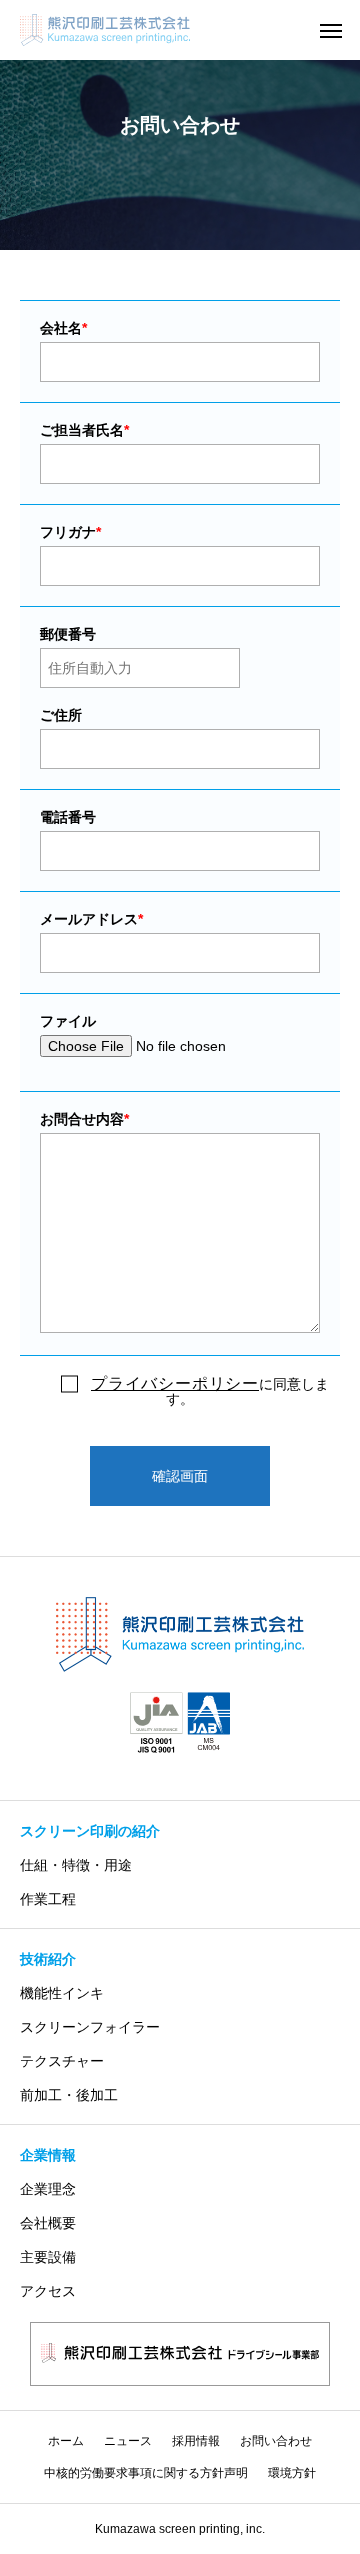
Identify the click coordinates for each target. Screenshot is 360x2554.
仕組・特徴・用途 (76, 1865)
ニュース (128, 2441)
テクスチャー (62, 2061)
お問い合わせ (276, 2441)
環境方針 (292, 2473)
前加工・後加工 (69, 2095)
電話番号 (68, 817)
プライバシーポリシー (175, 1383)
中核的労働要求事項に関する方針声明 (146, 2473)
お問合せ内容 (84, 1119)
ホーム (66, 2441)
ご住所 (61, 715)
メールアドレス (91, 919)
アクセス (48, 2291)
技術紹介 (48, 1959)
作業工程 (48, 1899)
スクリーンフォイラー (90, 2027)
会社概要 (48, 2223)
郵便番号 (68, 634)
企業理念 (48, 2189)
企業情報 (48, 2155)
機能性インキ (62, 1993)
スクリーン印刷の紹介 (90, 1831)
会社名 (63, 328)
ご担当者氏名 (84, 430)
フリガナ (70, 532)
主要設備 (48, 2257)
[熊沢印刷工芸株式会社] (180, 1634)
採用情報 (196, 2441)
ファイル (68, 1021)
